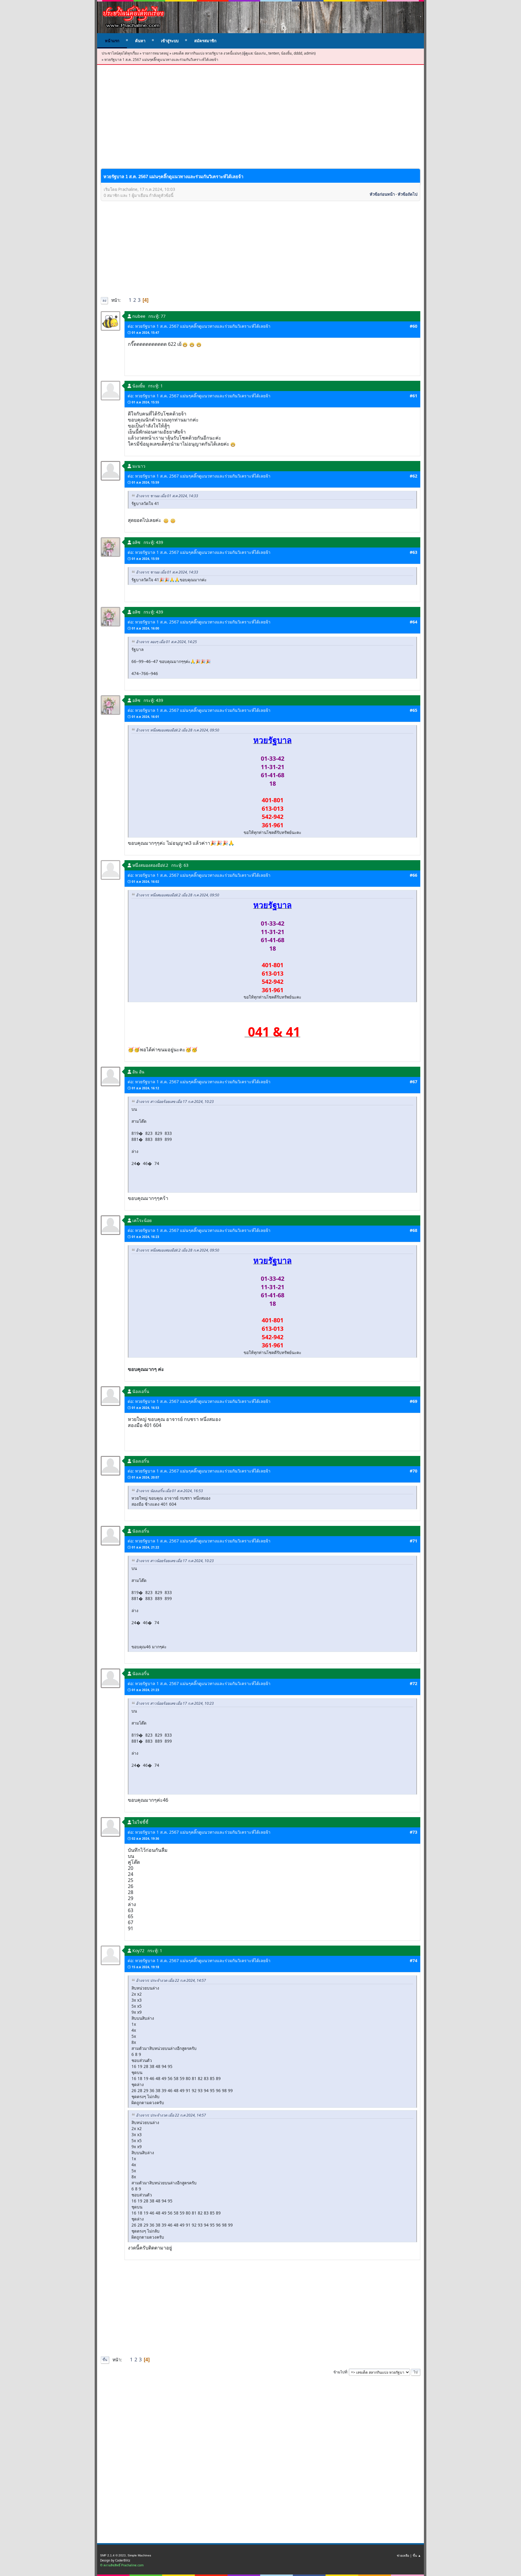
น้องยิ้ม (286, 53)
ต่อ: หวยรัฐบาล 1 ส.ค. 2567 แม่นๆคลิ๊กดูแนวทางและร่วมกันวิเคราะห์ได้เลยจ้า (199, 326)
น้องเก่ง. (260, 53)
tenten (274, 53)
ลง (104, 300)
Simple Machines (139, 2555)
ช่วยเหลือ (403, 2555)
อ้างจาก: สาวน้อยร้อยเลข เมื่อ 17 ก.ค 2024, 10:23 (175, 1102)
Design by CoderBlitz (115, 2560)
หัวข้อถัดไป (407, 194)
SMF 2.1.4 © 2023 (113, 2555)
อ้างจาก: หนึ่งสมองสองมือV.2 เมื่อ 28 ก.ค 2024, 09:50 (178, 730)
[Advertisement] (260, 122)
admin (309, 53)
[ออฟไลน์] (111, 321)
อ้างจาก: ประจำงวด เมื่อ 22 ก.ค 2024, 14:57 (171, 1980)
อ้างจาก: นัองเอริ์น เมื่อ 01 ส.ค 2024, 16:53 (169, 1491)
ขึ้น (105, 2360)
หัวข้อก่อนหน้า (382, 194)
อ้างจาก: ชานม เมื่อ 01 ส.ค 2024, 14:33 (167, 496)
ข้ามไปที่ (340, 2372)
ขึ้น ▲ (417, 2555)
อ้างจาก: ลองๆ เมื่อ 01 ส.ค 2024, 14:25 (166, 642)
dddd (298, 53)
